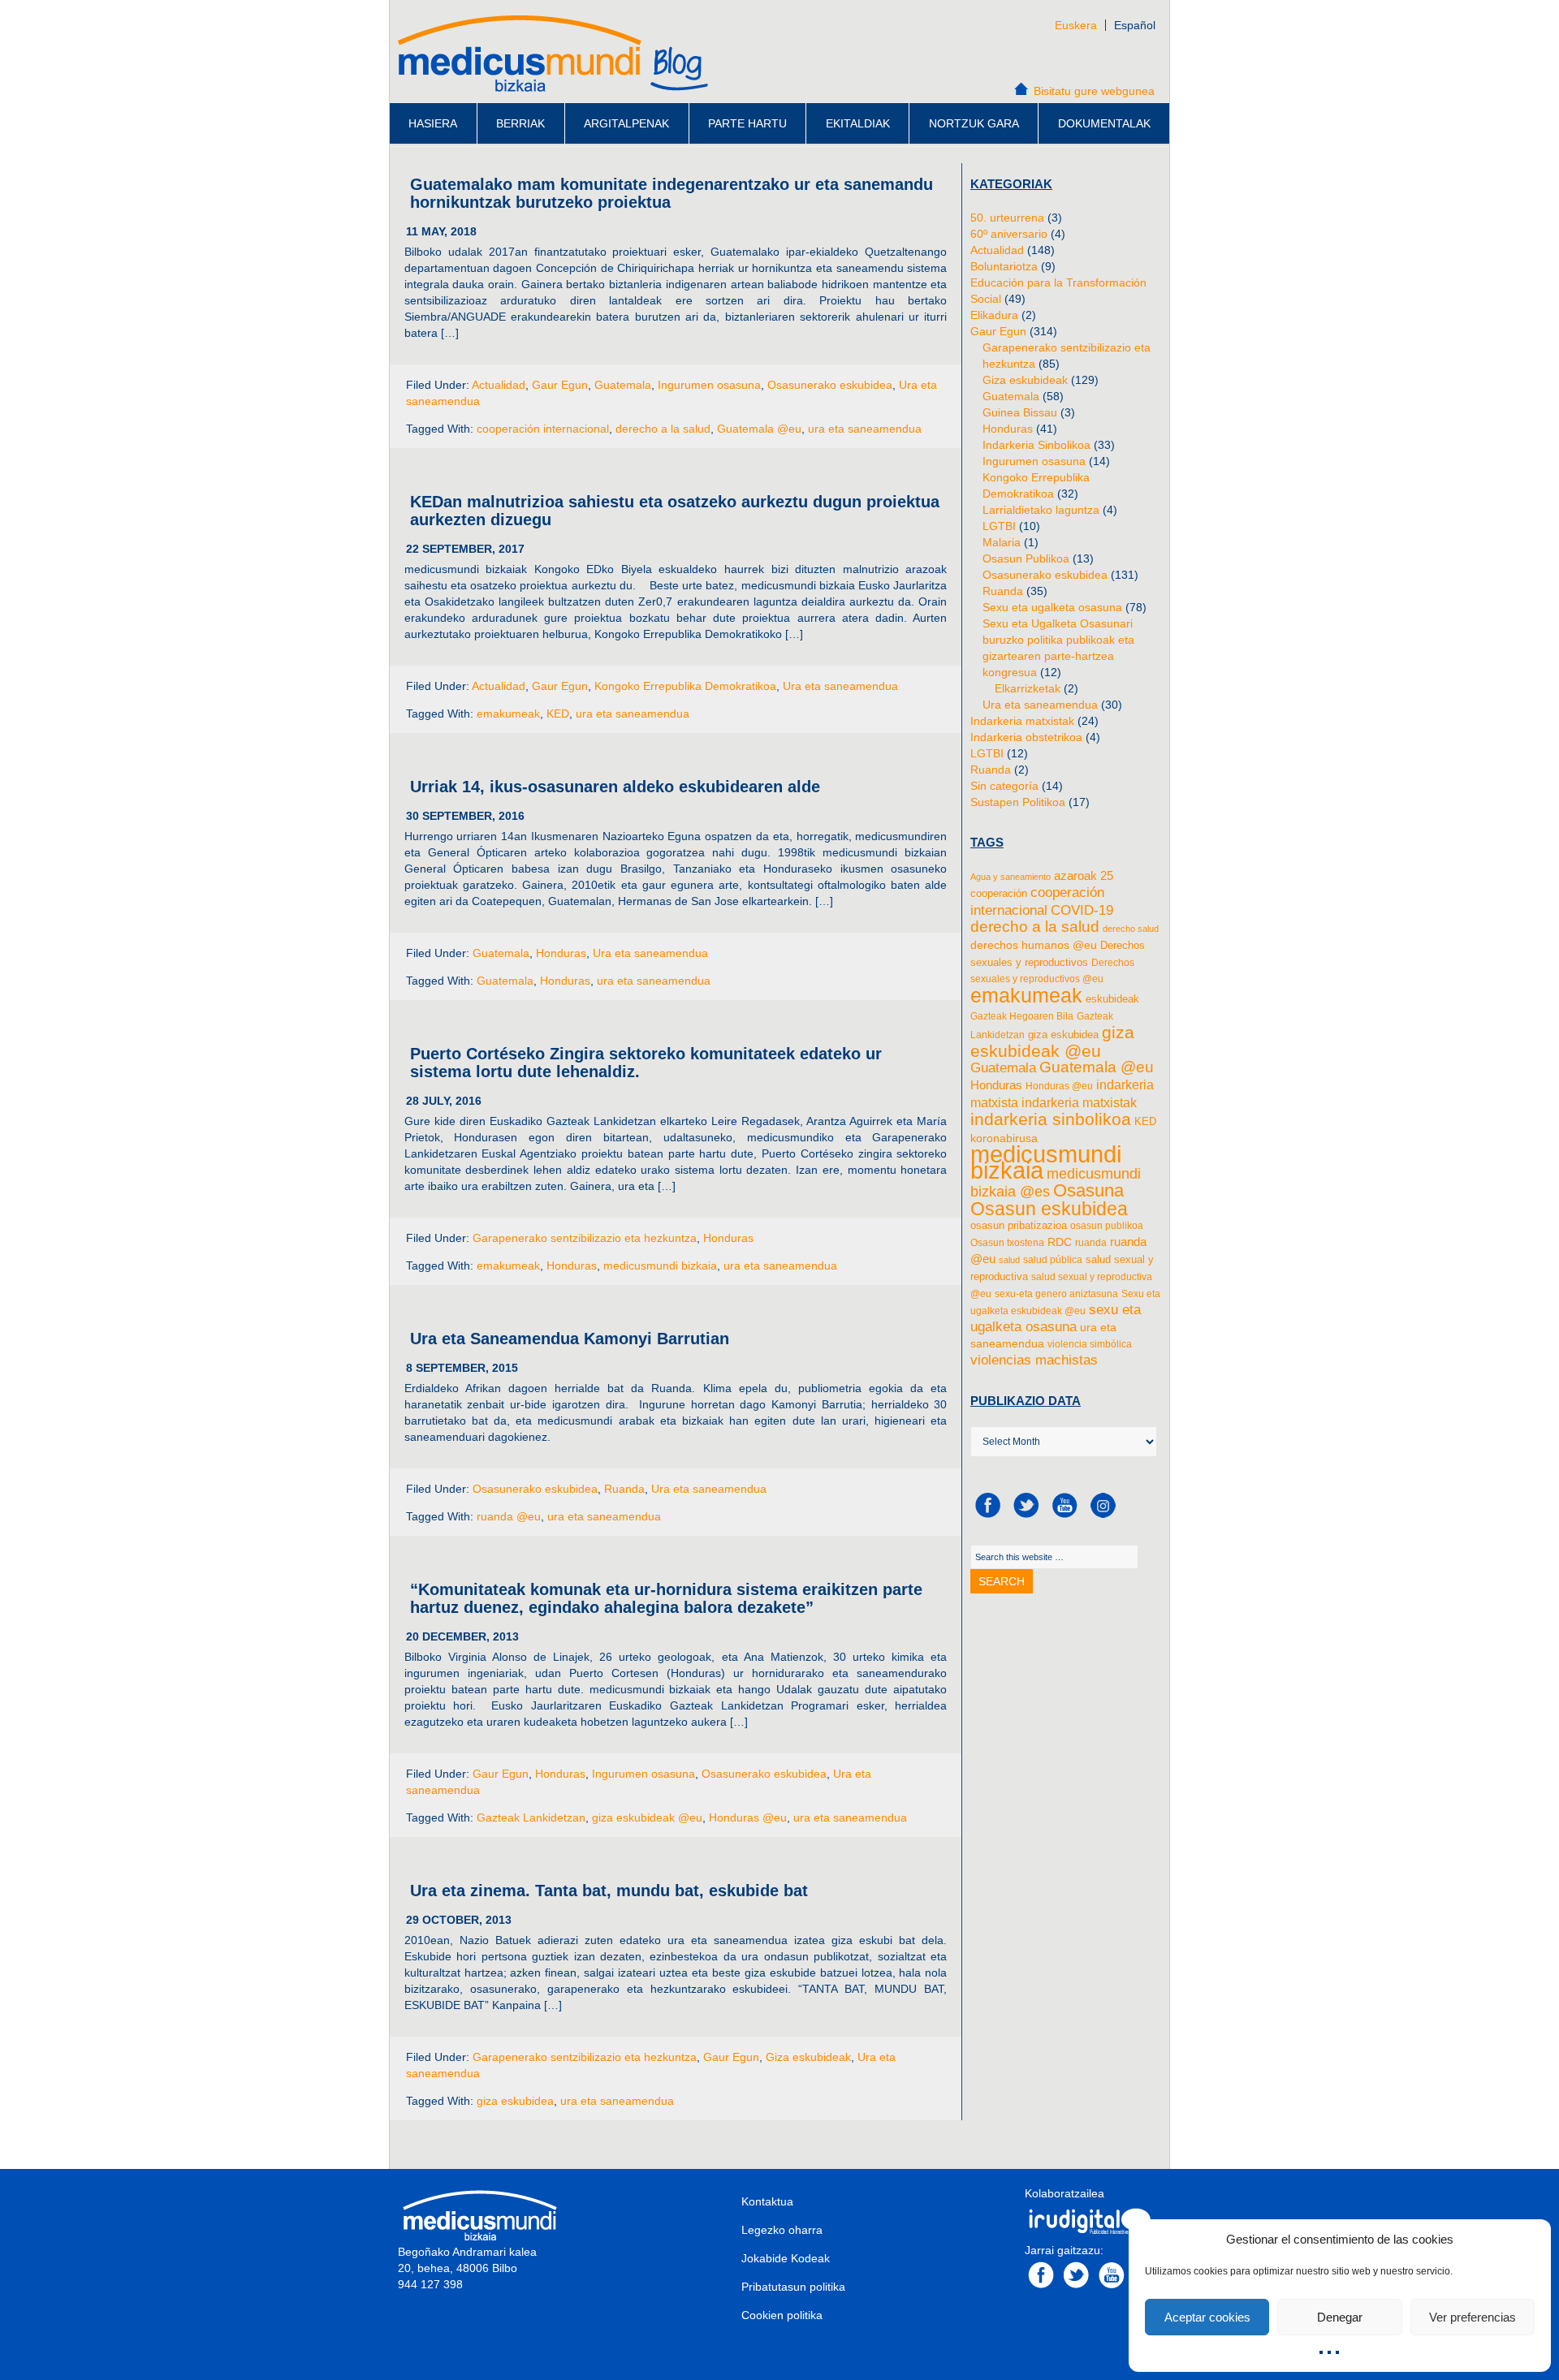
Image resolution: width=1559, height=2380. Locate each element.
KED (558, 714)
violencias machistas (1034, 1360)
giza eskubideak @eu (647, 1817)
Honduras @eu (748, 1817)
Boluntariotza (1004, 266)
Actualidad (499, 385)
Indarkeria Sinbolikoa (1036, 445)
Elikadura (994, 315)
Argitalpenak (626, 123)
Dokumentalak (1104, 123)
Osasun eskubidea (1049, 1209)
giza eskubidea (515, 2101)
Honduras (561, 953)
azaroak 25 (1084, 875)
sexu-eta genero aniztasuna (1056, 1294)
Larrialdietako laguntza (1041, 510)
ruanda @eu (509, 1516)
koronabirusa (1004, 1138)
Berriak (520, 123)
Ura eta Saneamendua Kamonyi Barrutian (570, 1339)
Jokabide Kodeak (786, 2258)
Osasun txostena (1007, 1243)
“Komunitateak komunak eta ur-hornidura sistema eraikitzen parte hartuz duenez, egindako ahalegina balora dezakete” (666, 1598)
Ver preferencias (1473, 2317)
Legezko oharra (782, 2230)
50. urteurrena (1007, 218)
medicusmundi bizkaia (660, 1265)
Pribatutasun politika (793, 2287)
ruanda (1091, 1243)
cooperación (999, 893)
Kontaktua (767, 2201)
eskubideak (1112, 999)
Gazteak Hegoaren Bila (1022, 1016)
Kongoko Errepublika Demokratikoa (685, 686)
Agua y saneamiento (1011, 877)
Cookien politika (782, 2315)
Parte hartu (747, 123)
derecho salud (1131, 929)
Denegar (1340, 2317)
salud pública (1053, 1260)
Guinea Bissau (1020, 412)
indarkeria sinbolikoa (1051, 1119)
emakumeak (508, 714)
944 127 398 (430, 2284)
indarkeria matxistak (1079, 1102)
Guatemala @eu (759, 429)
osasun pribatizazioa (1019, 1225)
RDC (1060, 1242)
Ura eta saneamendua (840, 686)
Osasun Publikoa (1026, 558)
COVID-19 (1082, 910)
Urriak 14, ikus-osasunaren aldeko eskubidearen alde (615, 787)
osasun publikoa (1107, 1226)
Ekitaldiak (858, 123)
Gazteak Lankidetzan (531, 1817)
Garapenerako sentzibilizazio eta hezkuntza (585, 1238)
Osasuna (1088, 1190)
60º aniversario (1009, 234)
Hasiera (433, 123)
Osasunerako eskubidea (830, 385)
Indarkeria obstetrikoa (1026, 737)
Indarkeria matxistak (1022, 721)
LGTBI (999, 526)
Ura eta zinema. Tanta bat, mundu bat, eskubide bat (609, 1891)
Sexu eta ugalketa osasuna (1052, 607)
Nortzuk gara (974, 123)
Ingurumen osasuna (709, 385)
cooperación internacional (543, 429)
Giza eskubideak (808, 2057)
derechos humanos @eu (1034, 945)
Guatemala (623, 385)
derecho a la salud (663, 429)
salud (1009, 1260)
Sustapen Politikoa (1018, 802)
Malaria (1002, 542)
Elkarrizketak (1028, 688)
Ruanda (624, 1489)
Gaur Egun (560, 385)
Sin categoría (1004, 786)
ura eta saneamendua (865, 429)
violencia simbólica (1090, 1344)
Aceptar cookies (1207, 2317)
